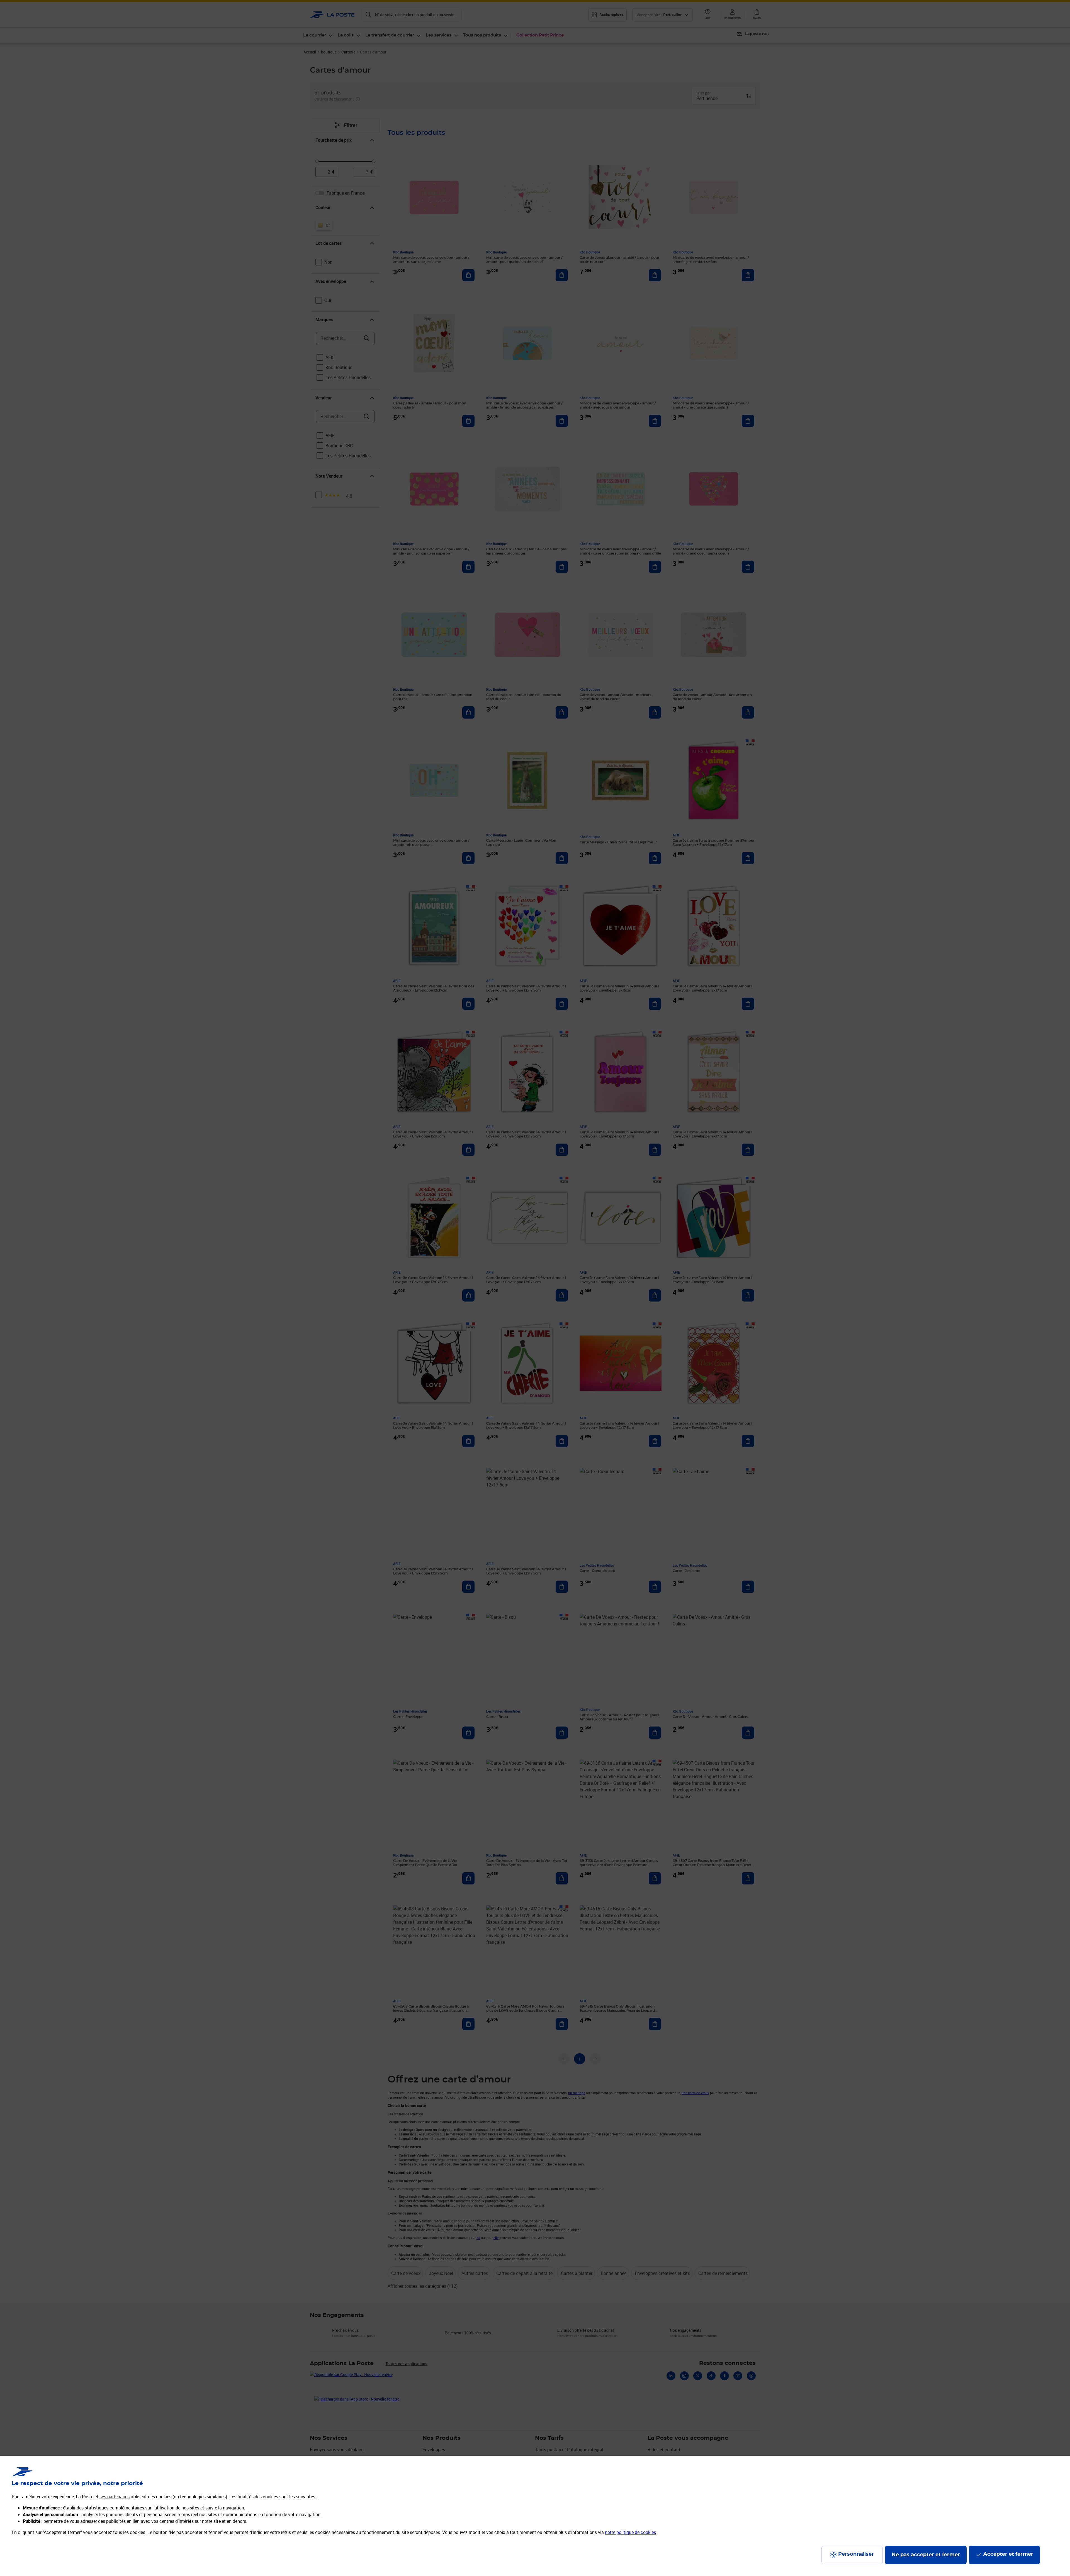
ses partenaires (115, 2497)
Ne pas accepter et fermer (926, 2555)
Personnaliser (856, 2554)
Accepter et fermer (1008, 2554)
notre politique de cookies (630, 2532)
